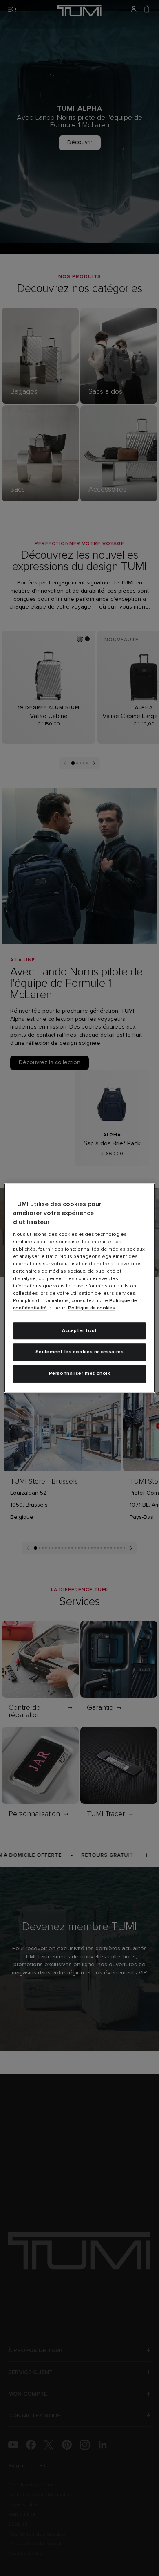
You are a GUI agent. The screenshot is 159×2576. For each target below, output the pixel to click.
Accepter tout (79, 1331)
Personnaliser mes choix (80, 1374)
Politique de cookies (92, 1308)
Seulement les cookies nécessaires (80, 1352)
